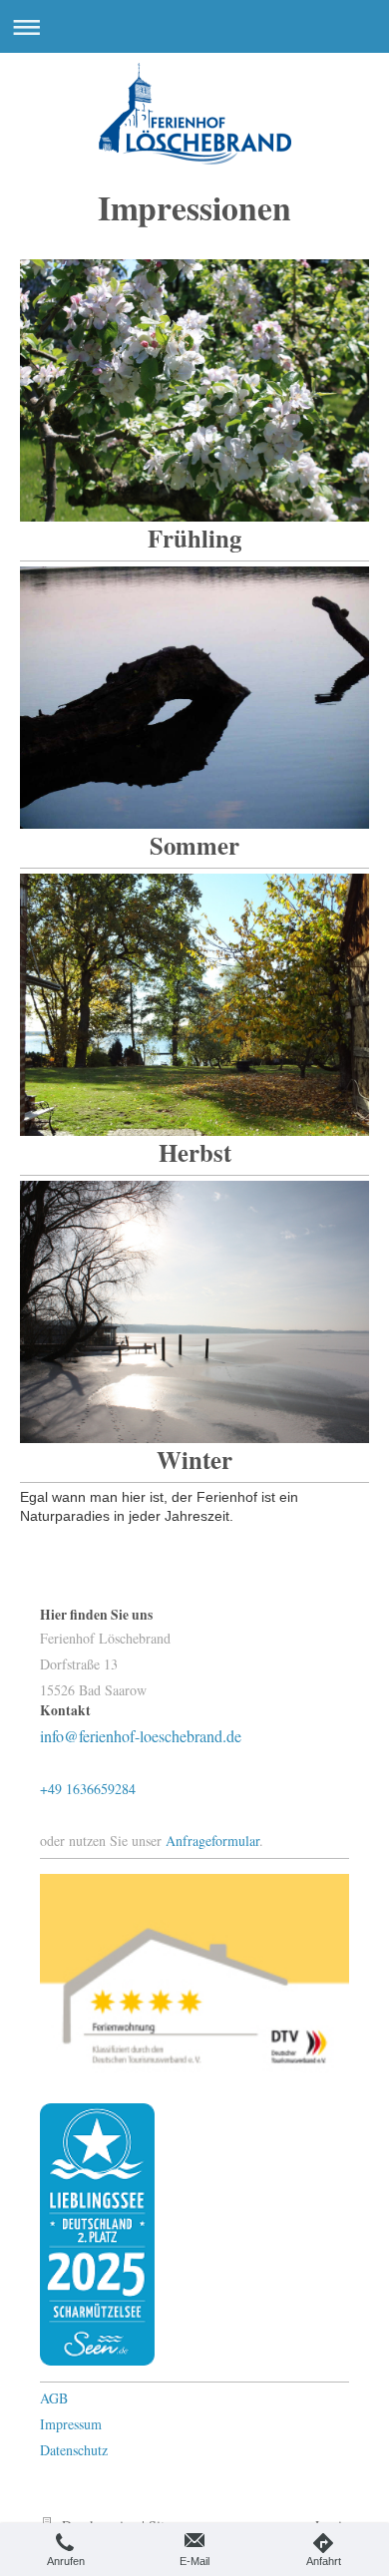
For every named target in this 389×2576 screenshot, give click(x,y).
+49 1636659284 (88, 1789)
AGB (54, 2398)
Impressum (71, 2424)
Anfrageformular (212, 1840)
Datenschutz (74, 2450)
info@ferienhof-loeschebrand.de (141, 1736)
